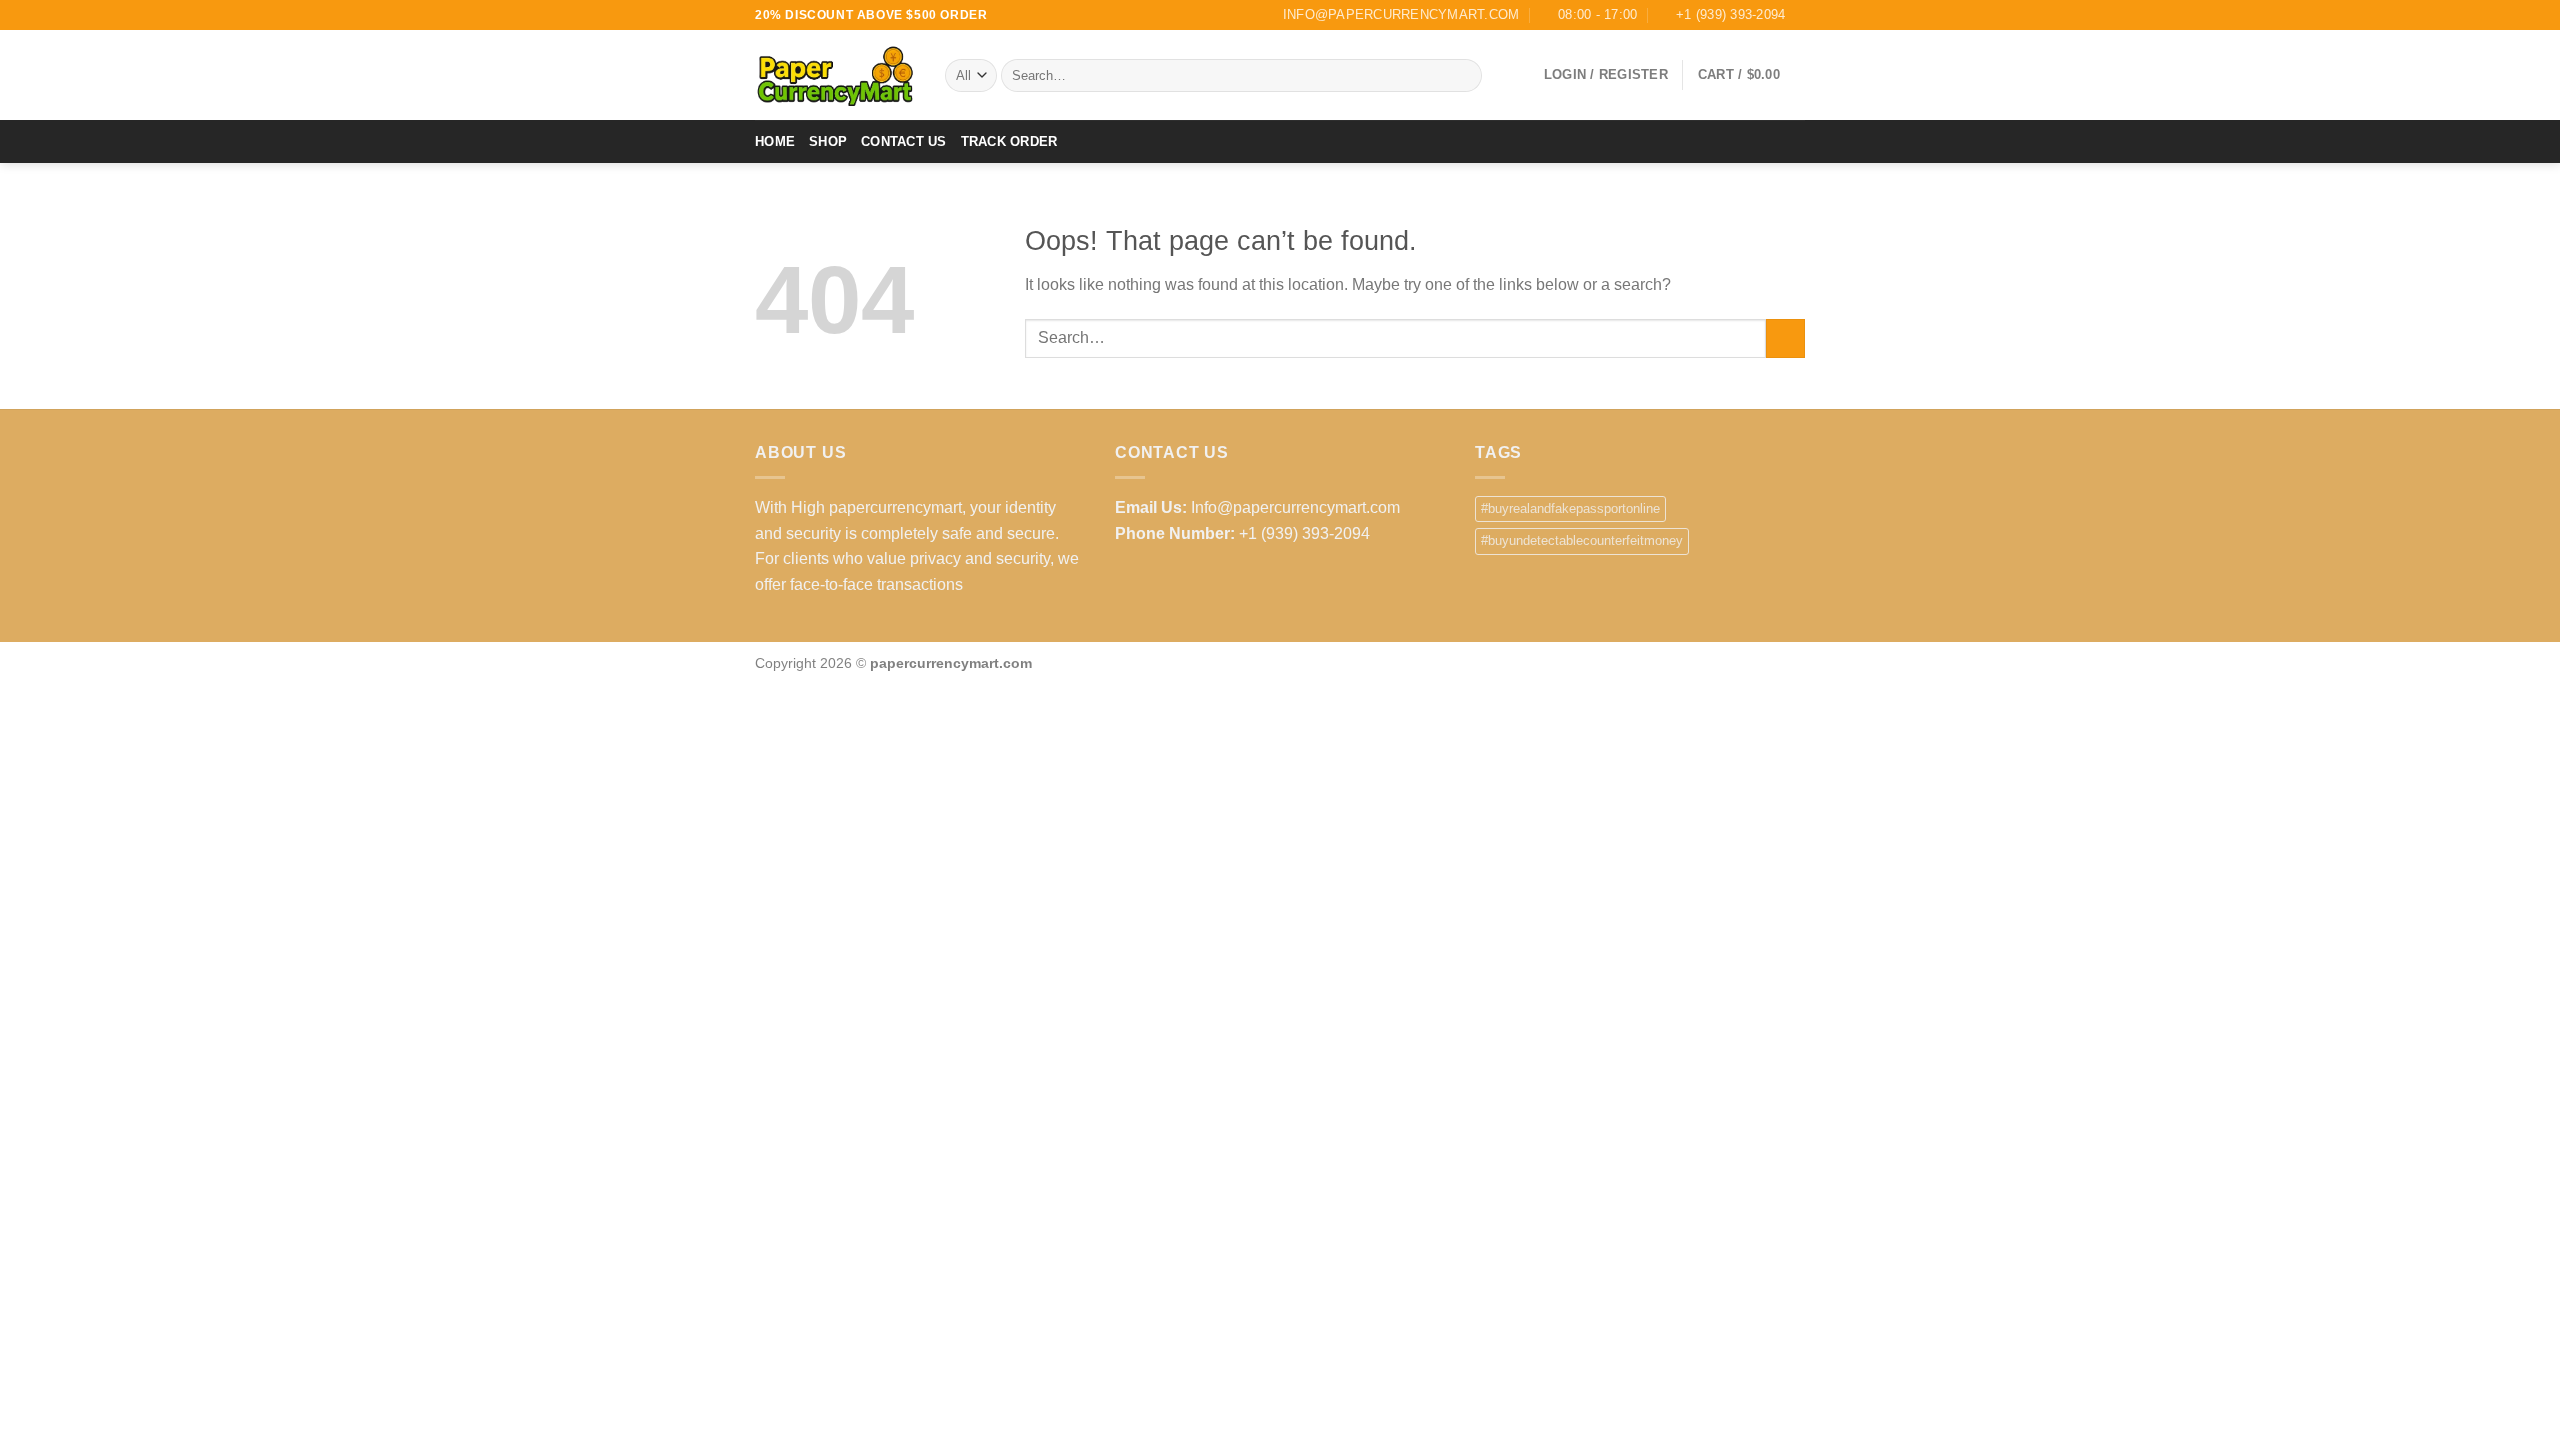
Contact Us (904, 141)
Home (775, 141)
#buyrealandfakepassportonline (1570, 508)
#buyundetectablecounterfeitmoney (1582, 540)
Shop (828, 141)
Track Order (1009, 141)
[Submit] (1463, 76)
